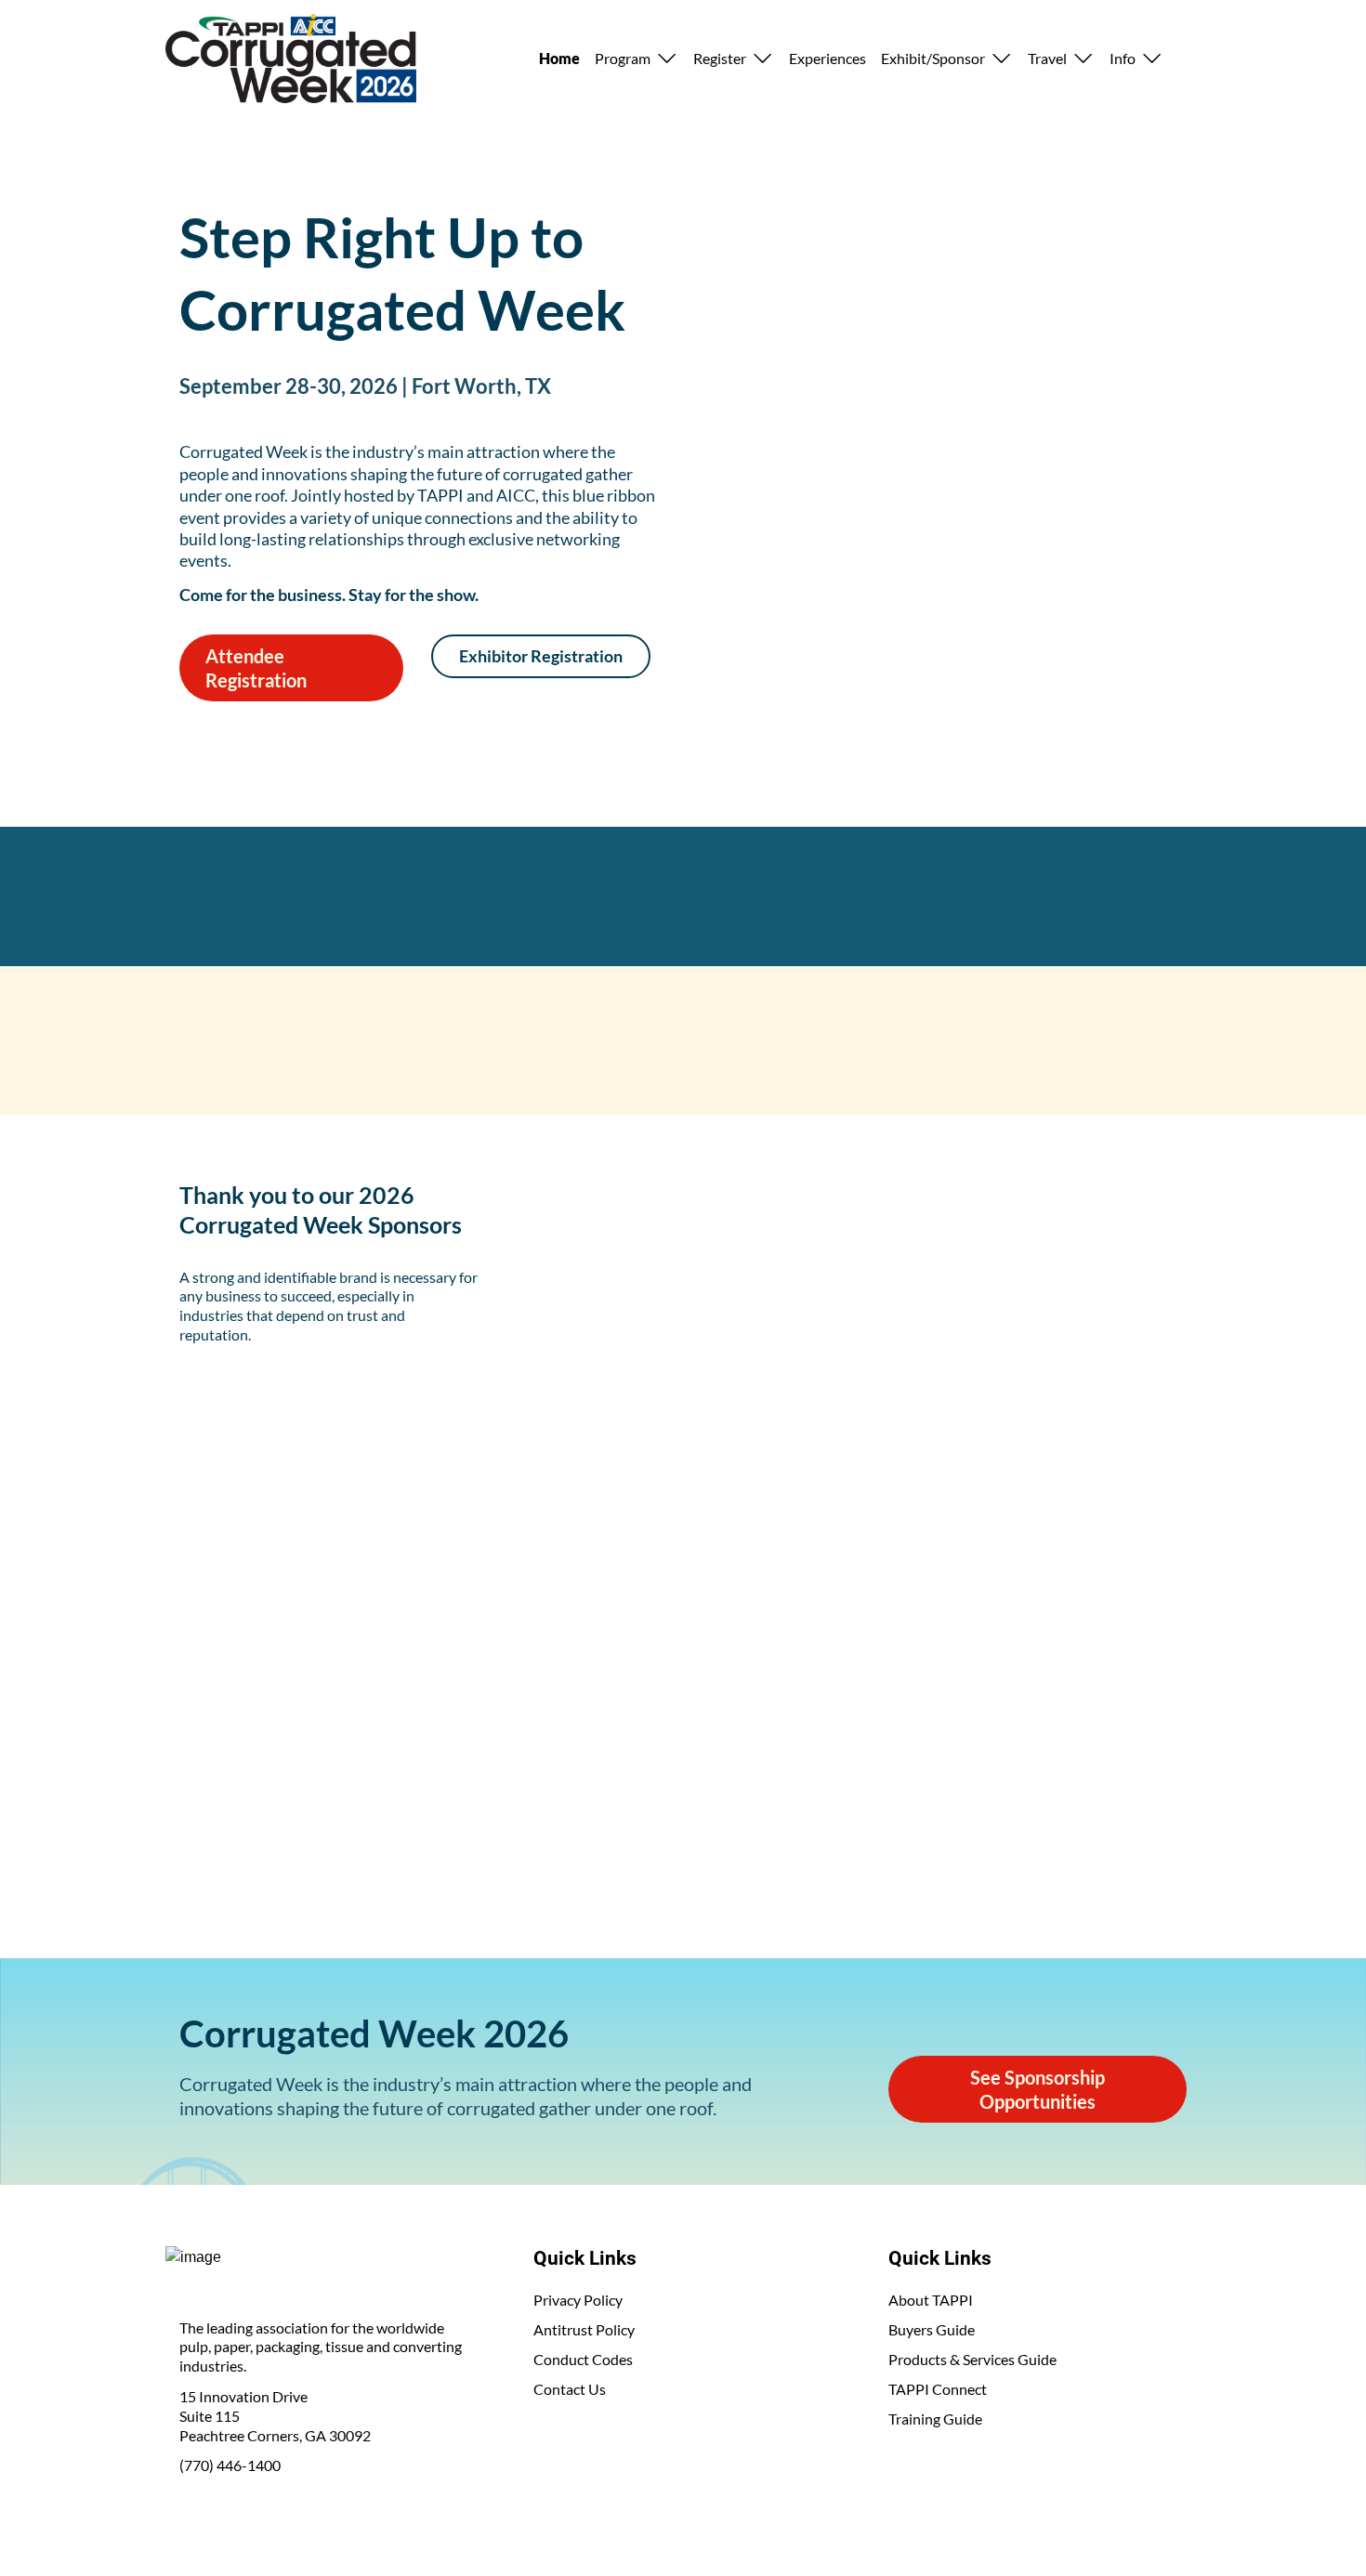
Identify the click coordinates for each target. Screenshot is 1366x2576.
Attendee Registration (256, 668)
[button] (637, 59)
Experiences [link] (827, 58)
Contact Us (570, 2389)
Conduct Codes (583, 2359)
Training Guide (935, 2419)
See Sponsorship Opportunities (1038, 2089)
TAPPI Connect (938, 2389)
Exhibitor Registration (541, 656)
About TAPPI (931, 2300)
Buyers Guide (932, 2329)
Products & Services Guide (972, 2359)
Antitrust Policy (584, 2329)
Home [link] (559, 58)
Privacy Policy (578, 2300)
